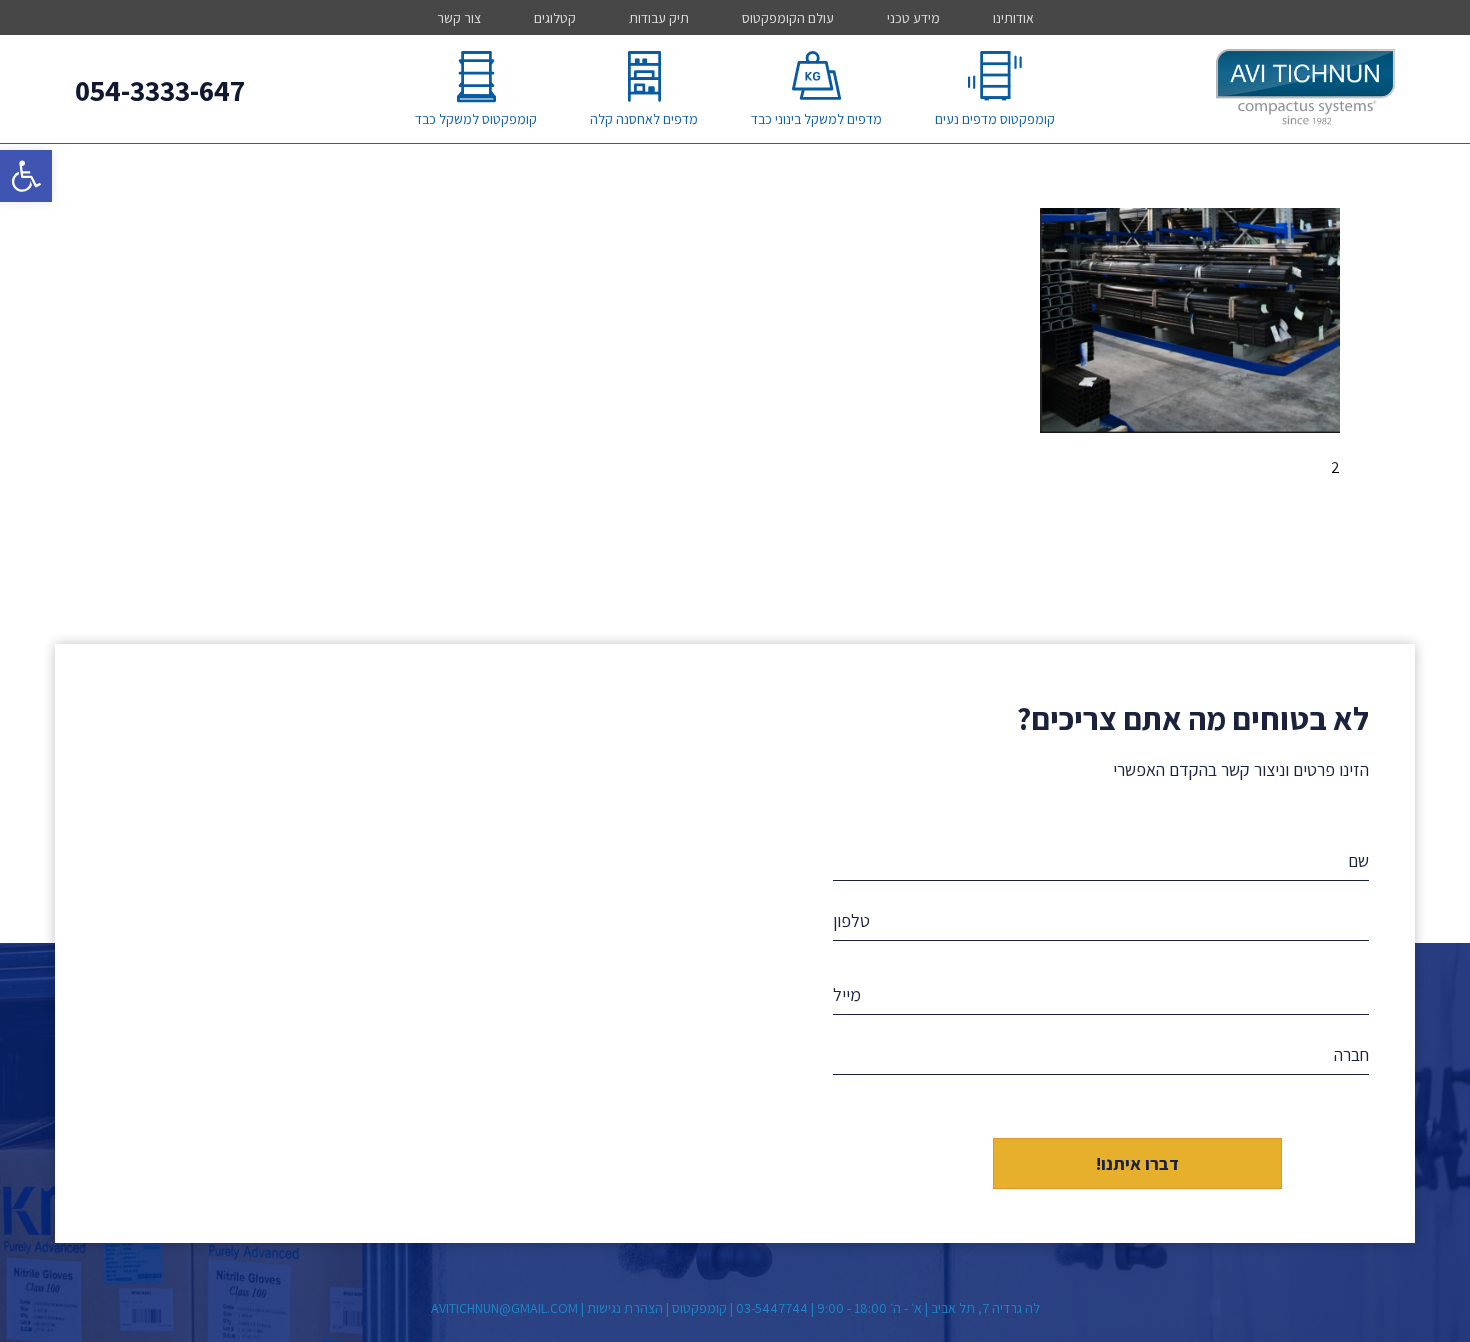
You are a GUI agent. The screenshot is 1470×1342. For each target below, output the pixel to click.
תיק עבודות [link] (659, 18)
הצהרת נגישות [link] (625, 1308)
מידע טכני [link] (913, 18)
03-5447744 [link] (772, 1308)
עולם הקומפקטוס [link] (788, 18)
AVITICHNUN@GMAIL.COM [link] (504, 1308)
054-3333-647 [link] (160, 90)
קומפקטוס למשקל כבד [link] (476, 119)
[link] (26, 176)
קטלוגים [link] (555, 18)
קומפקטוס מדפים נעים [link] (995, 119)
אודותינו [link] (1013, 18)
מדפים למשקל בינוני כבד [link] (816, 119)
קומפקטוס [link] (699, 1308)
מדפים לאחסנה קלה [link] (644, 119)
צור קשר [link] (459, 18)
